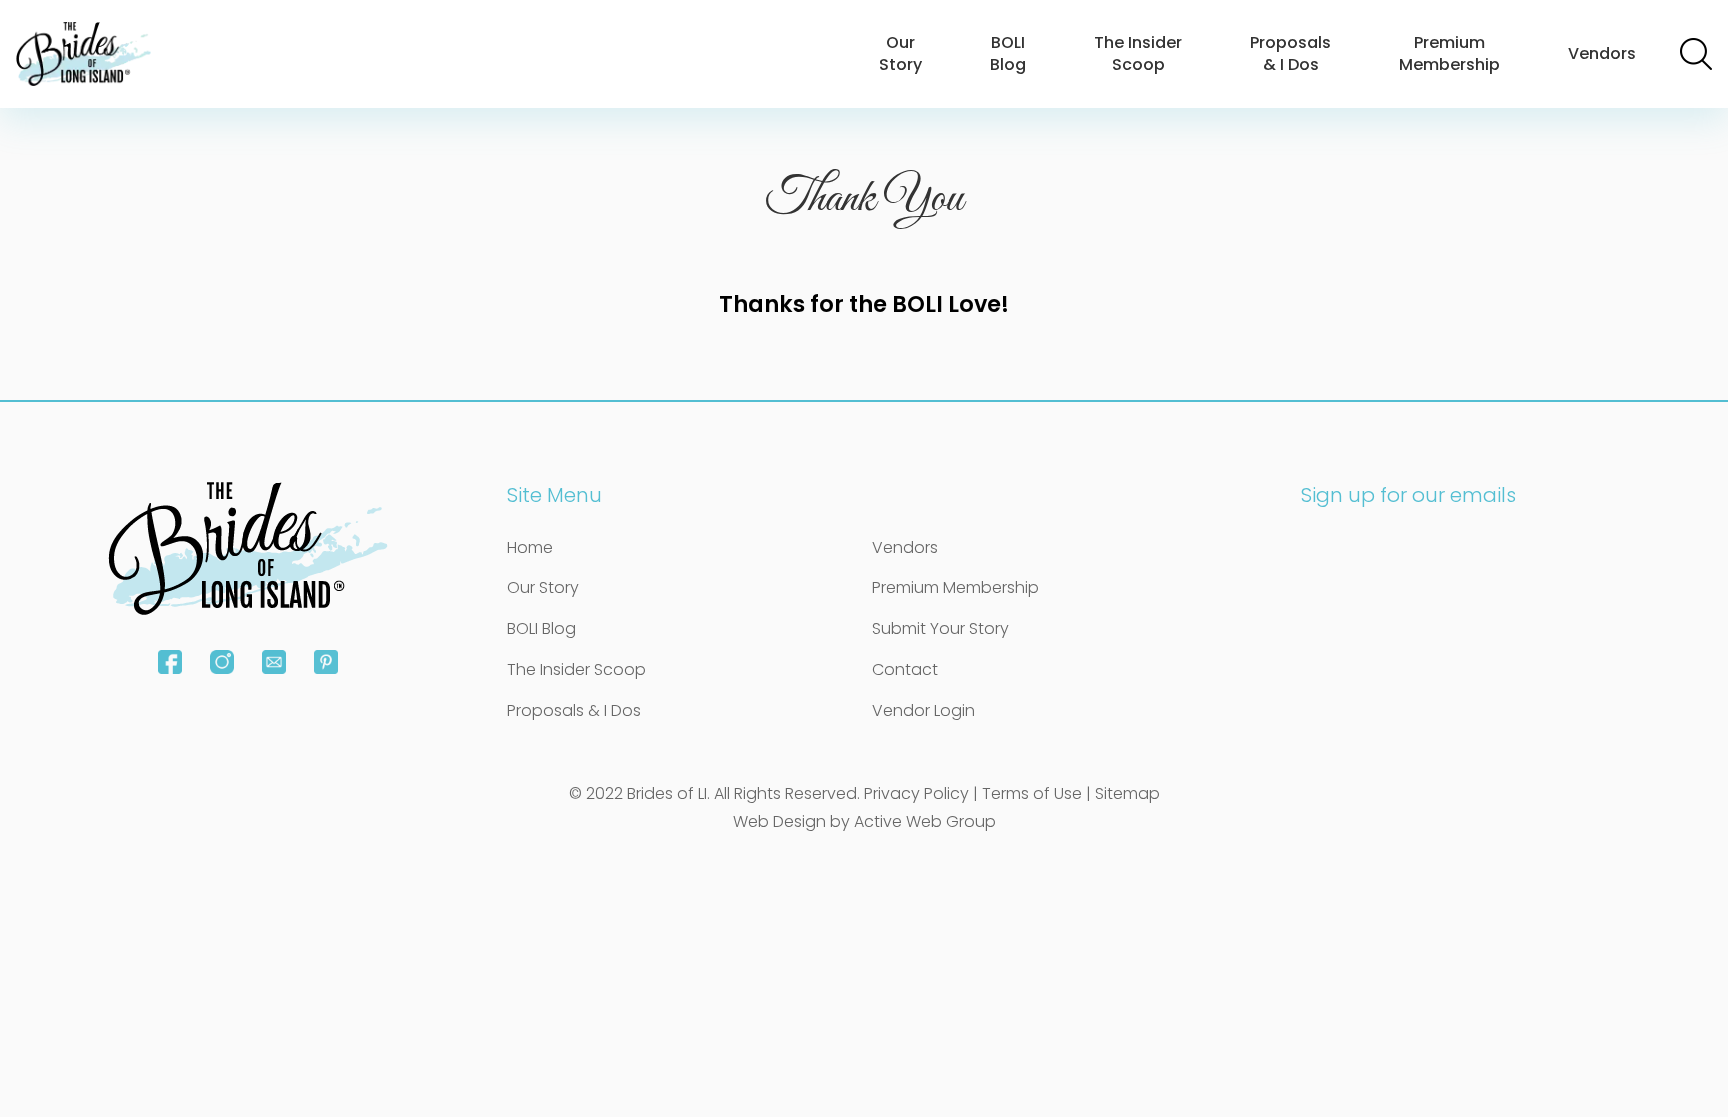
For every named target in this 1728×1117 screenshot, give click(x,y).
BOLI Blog (1008, 53)
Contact (905, 669)
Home (530, 547)
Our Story (900, 53)
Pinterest (326, 662)
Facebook (170, 662)
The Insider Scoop (1138, 53)
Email (274, 662)
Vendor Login (923, 710)
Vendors (1602, 53)
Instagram (222, 662)
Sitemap (1127, 793)
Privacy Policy (916, 793)
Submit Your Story (940, 628)
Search (1696, 54)
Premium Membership (1449, 53)
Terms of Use (1032, 793)
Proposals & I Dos (1290, 53)
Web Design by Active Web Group (864, 821)
